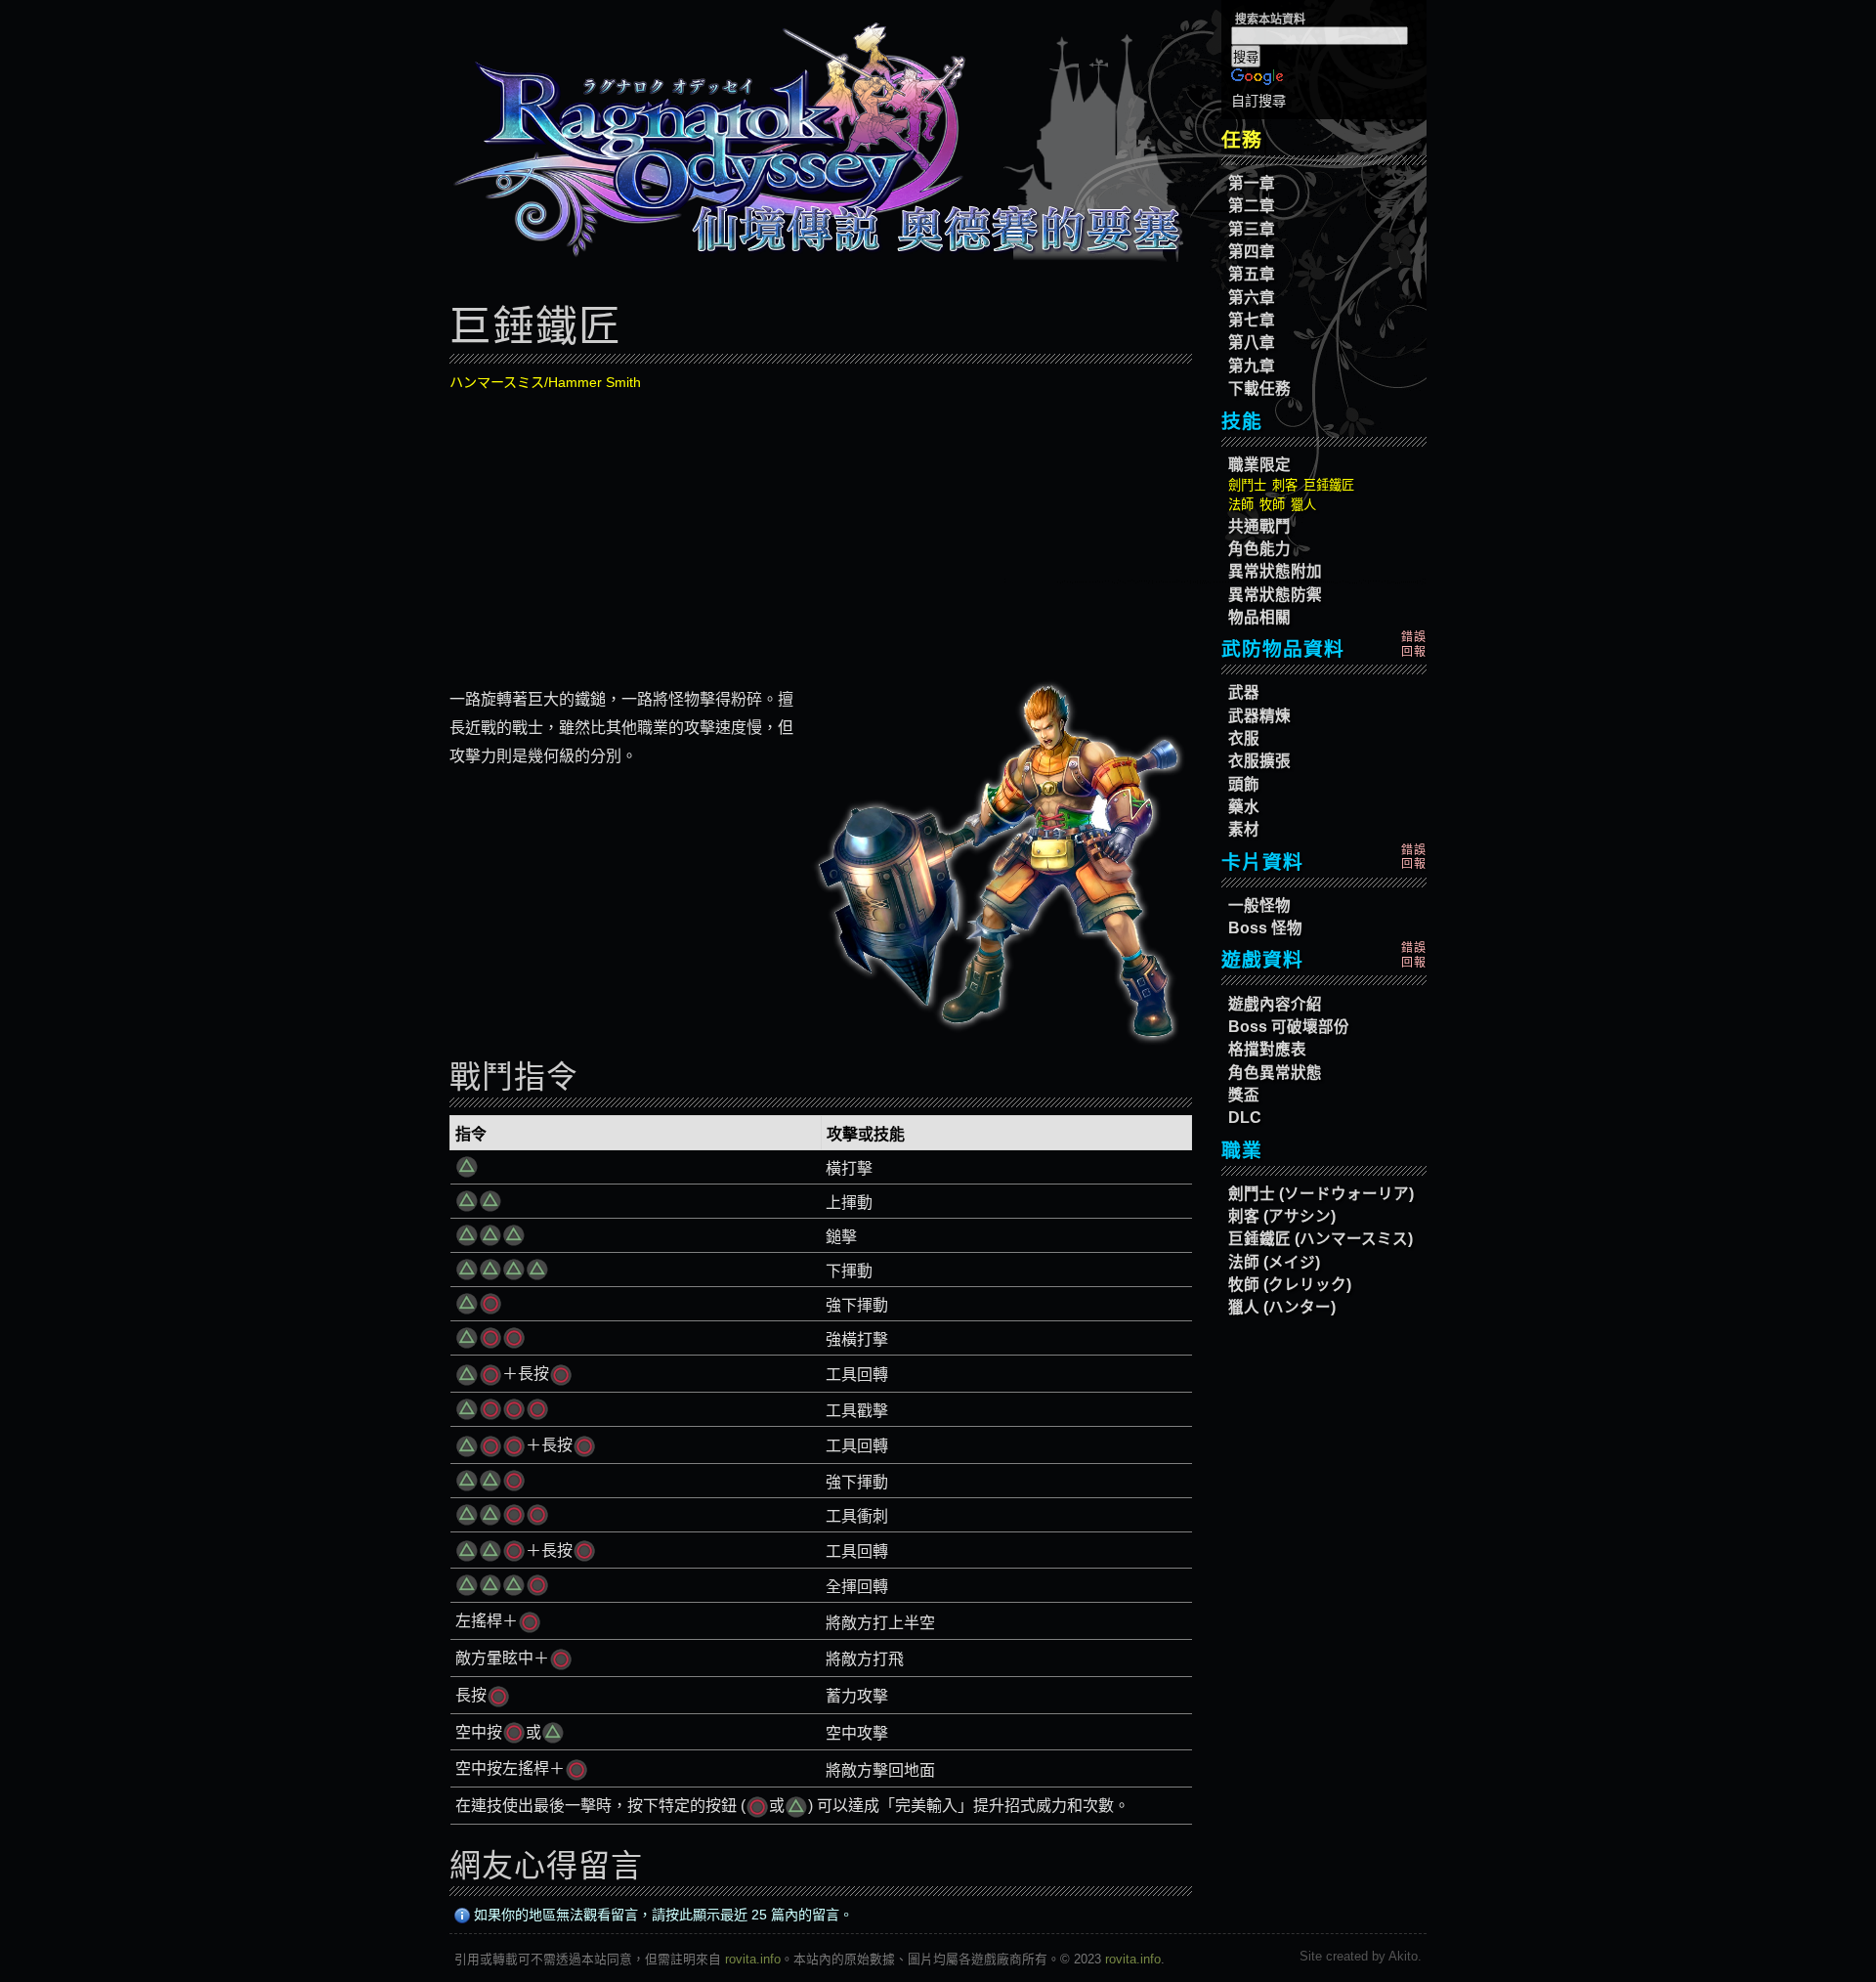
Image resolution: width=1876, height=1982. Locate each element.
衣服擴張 (1259, 761)
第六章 (1252, 298)
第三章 (1252, 229)
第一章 (1252, 183)
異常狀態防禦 (1275, 595)
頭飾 (1244, 784)
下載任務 (1259, 388)
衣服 (1244, 738)
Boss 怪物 (1265, 928)
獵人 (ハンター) (1282, 1307)
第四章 (1252, 252)
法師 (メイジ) (1274, 1262)
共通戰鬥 (1259, 526)
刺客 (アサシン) (1282, 1216)
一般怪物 (1259, 905)
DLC (1245, 1118)
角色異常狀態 (1275, 1073)
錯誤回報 (1414, 644)
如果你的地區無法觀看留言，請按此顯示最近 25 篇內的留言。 (661, 1915)
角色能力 (1259, 549)
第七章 (1252, 320)
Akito (1403, 1956)
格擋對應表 (1267, 1049)
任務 (1242, 140)
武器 (1244, 692)
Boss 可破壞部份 (1289, 1027)
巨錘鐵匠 (1329, 485)
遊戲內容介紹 (1275, 1004)
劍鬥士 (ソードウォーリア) (1321, 1194)
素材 (1244, 829)
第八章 (1252, 343)
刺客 (1285, 485)
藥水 (1244, 807)
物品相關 (1259, 617)
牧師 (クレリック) (1290, 1285)
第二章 (1252, 206)
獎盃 (1244, 1095)
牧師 (1272, 505)
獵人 (1303, 505)
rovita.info (753, 1959)
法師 (1241, 505)
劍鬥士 (1247, 485)
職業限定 (1259, 465)
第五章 (1252, 274)
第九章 (1252, 366)
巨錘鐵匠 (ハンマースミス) (1321, 1239)
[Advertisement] (821, 534)
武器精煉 (1259, 716)
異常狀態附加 (1275, 571)
